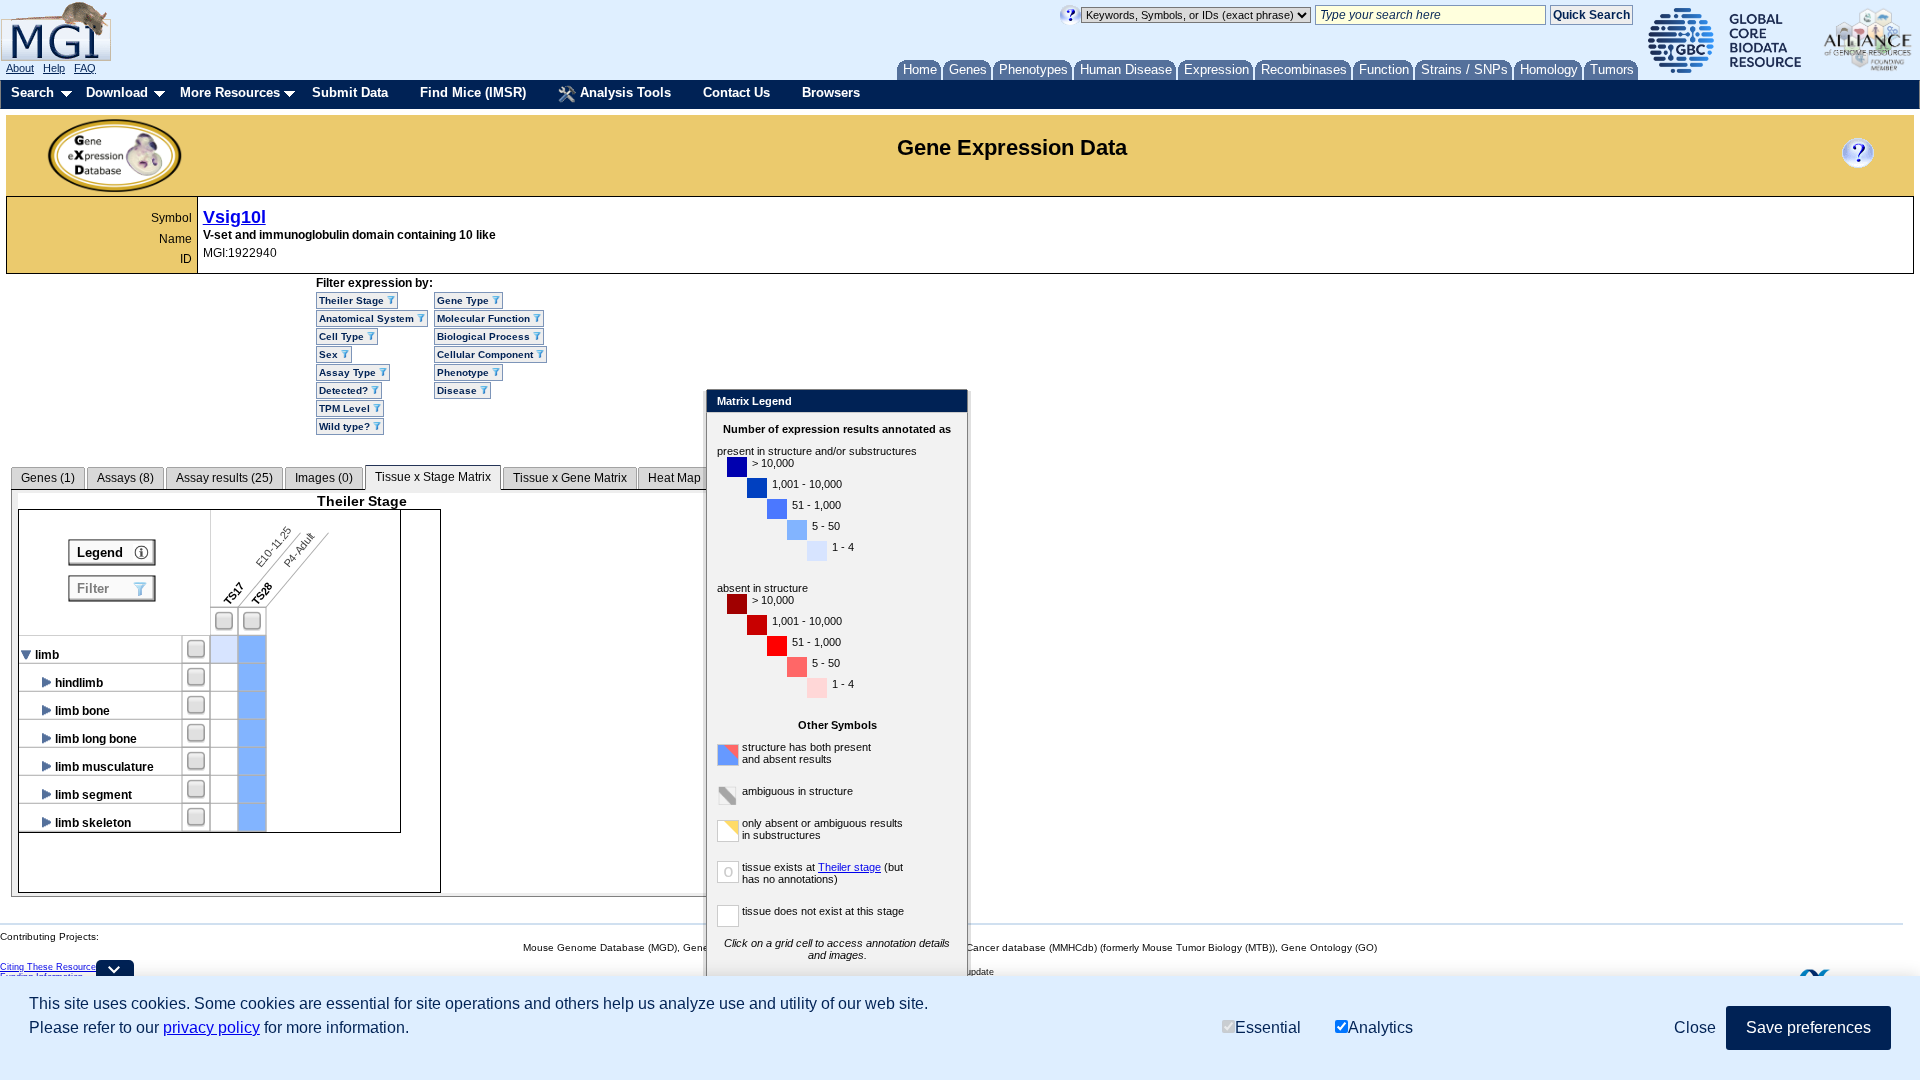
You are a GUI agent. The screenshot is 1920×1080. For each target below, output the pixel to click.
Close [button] (1695, 1027)
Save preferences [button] (1808, 1027)
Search (32, 92)
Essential (1268, 1027)
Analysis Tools (623, 92)
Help (54, 68)
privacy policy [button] (211, 1027)
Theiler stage (849, 867)
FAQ (85, 68)
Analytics (1380, 1027)
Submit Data (350, 92)
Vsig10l (234, 217)
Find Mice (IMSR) (473, 92)
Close (948, 402)
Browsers (831, 92)
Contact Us (736, 92)
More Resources (230, 92)
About (20, 68)
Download (117, 92)
